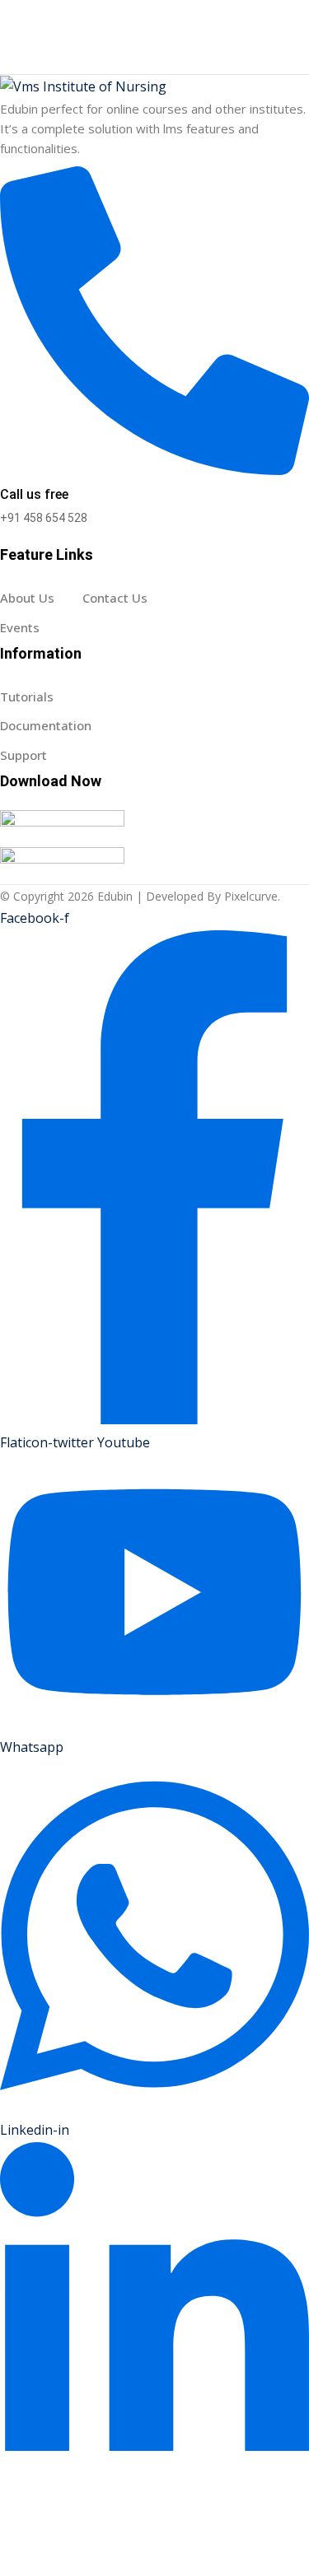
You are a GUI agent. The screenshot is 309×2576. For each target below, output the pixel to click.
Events (20, 627)
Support (23, 755)
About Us (27, 598)
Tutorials (27, 696)
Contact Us (115, 598)
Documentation (46, 725)
